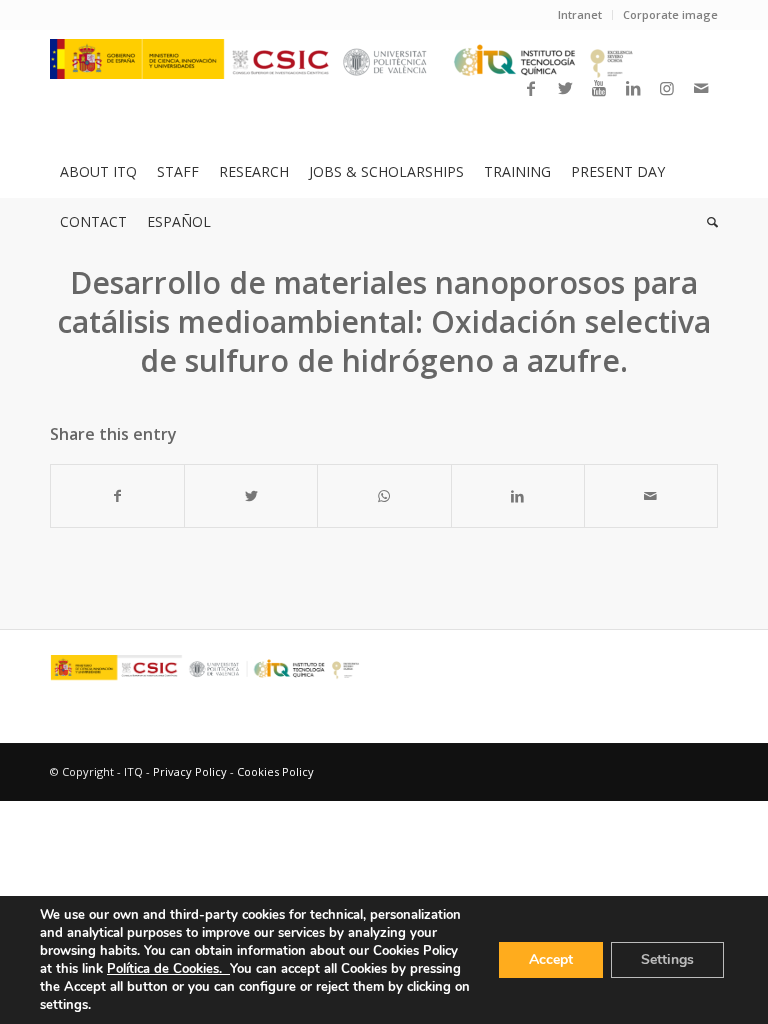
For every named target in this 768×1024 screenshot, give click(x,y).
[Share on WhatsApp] (384, 496)
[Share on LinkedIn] (518, 496)
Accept (551, 959)
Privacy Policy (190, 771)
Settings (667, 959)
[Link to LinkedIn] (633, 88)
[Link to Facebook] (531, 88)
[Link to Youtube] (599, 88)
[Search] (707, 222)
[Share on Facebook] (117, 496)
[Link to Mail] (701, 88)
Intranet (580, 14)
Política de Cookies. (168, 969)
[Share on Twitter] (251, 496)
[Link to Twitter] (565, 88)
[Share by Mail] (651, 496)
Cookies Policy (275, 771)
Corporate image (670, 14)
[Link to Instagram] (667, 88)
